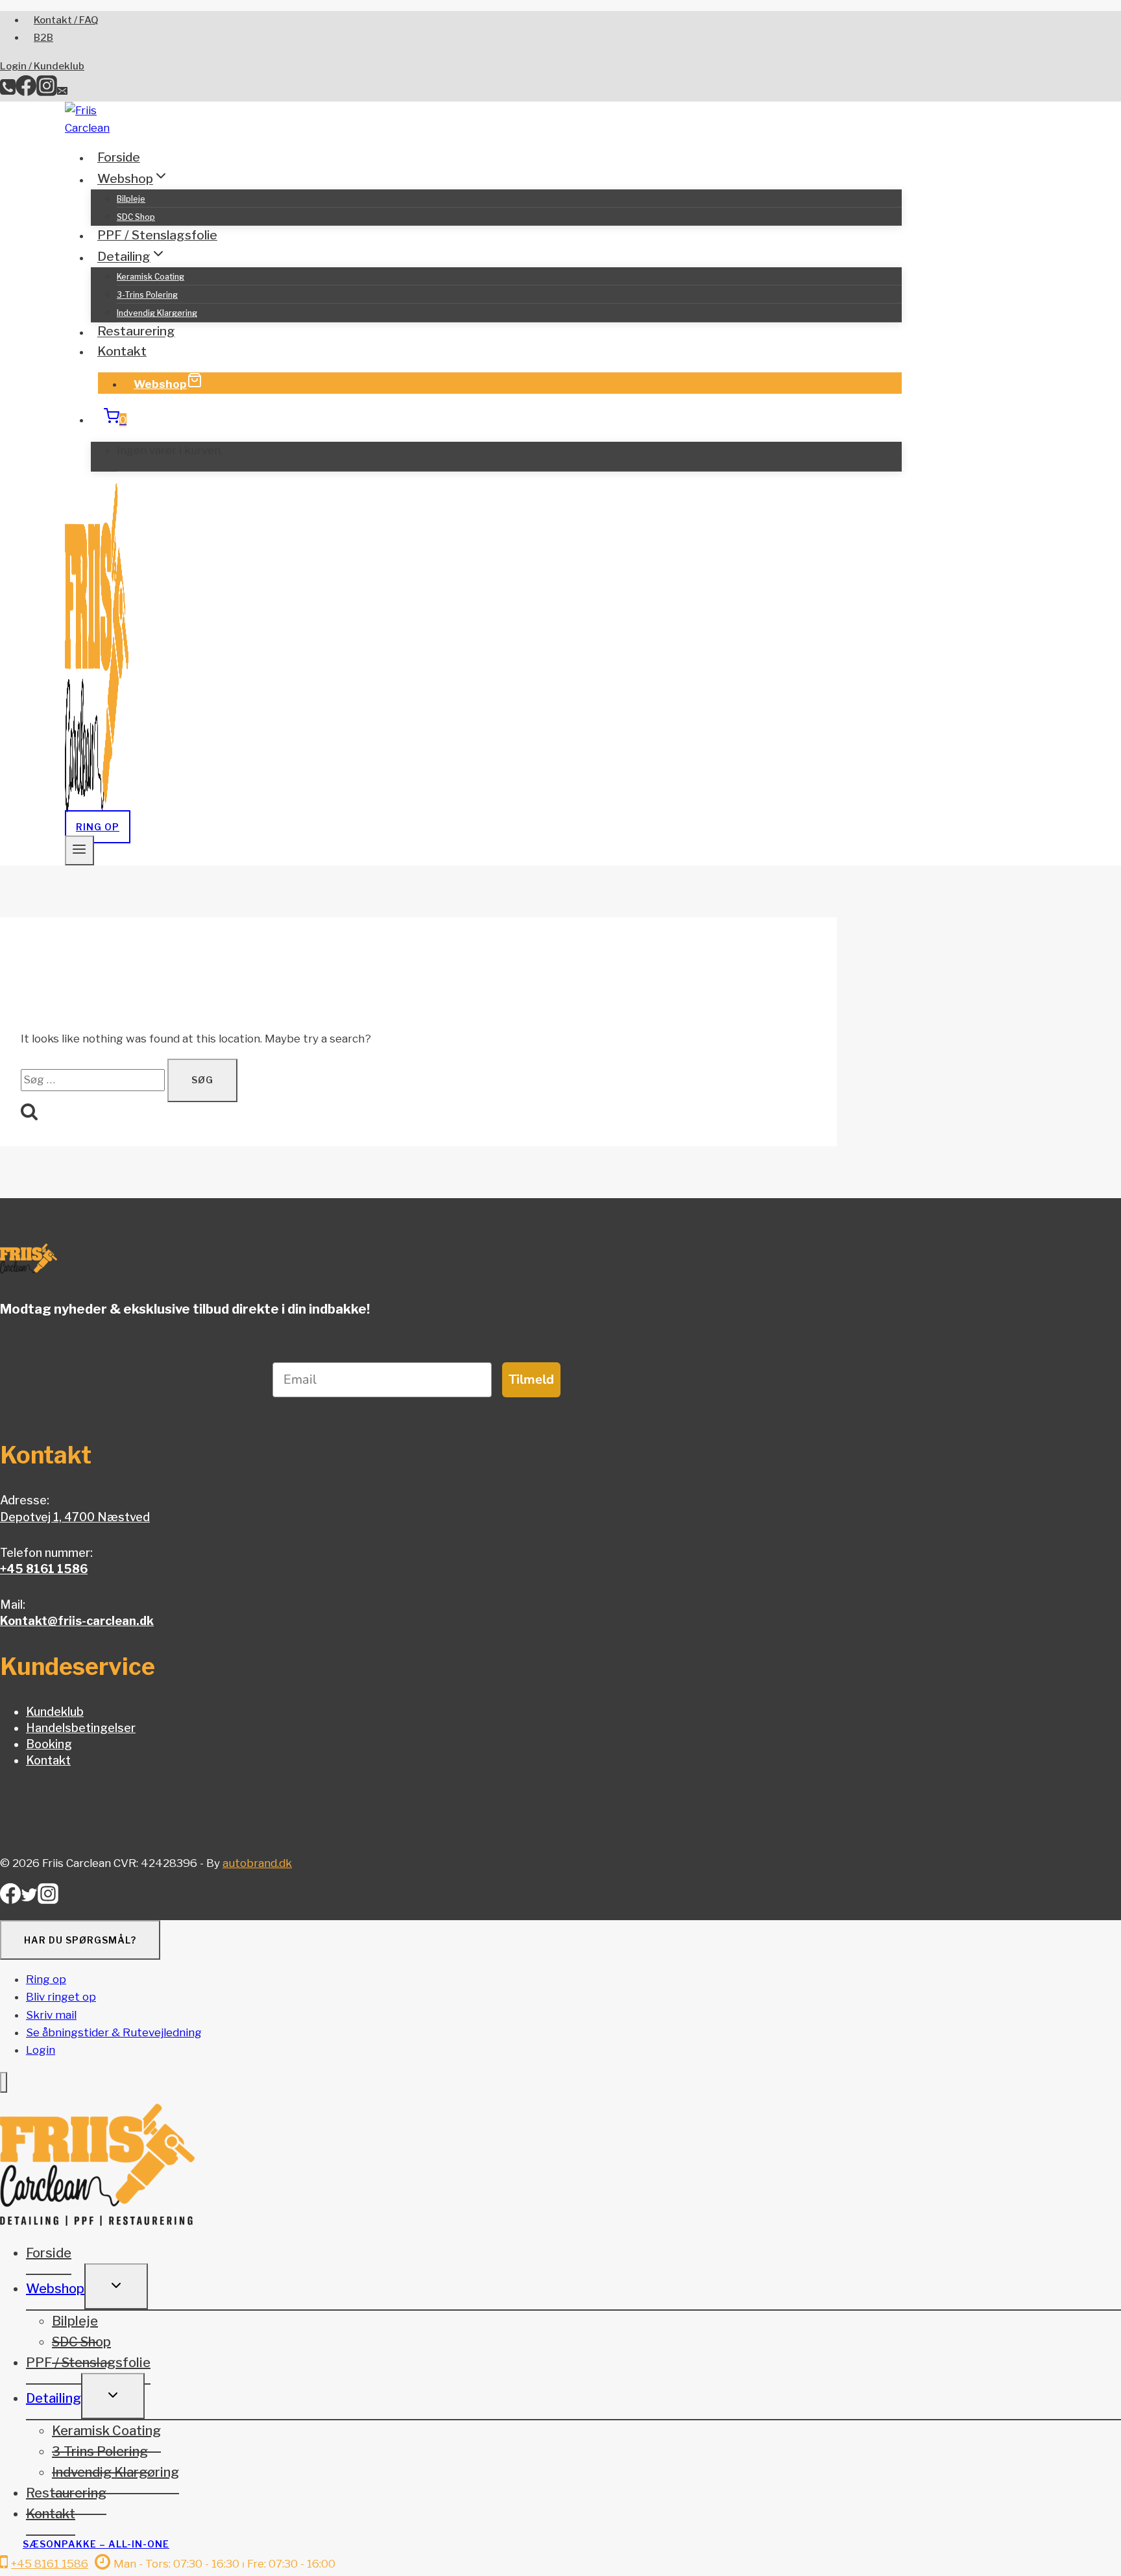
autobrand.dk (257, 1863)
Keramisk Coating (151, 277)
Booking (49, 1744)
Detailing (54, 2398)
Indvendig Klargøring (157, 313)
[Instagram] (47, 92)
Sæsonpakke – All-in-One (96, 2544)
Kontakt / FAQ (66, 20)
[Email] (62, 92)
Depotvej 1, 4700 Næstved (75, 1517)
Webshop (160, 384)
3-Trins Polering (147, 295)
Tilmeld (531, 1379)
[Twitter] (29, 1899)
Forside (119, 157)
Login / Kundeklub (42, 66)
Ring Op (98, 827)
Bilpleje (131, 199)
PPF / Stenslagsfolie (157, 235)
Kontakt (122, 351)
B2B (43, 38)
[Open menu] (79, 850)
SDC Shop (136, 217)
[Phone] (8, 92)
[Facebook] (26, 92)
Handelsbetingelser (81, 1728)
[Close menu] (4, 2083)
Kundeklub (55, 1712)
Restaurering (136, 332)
